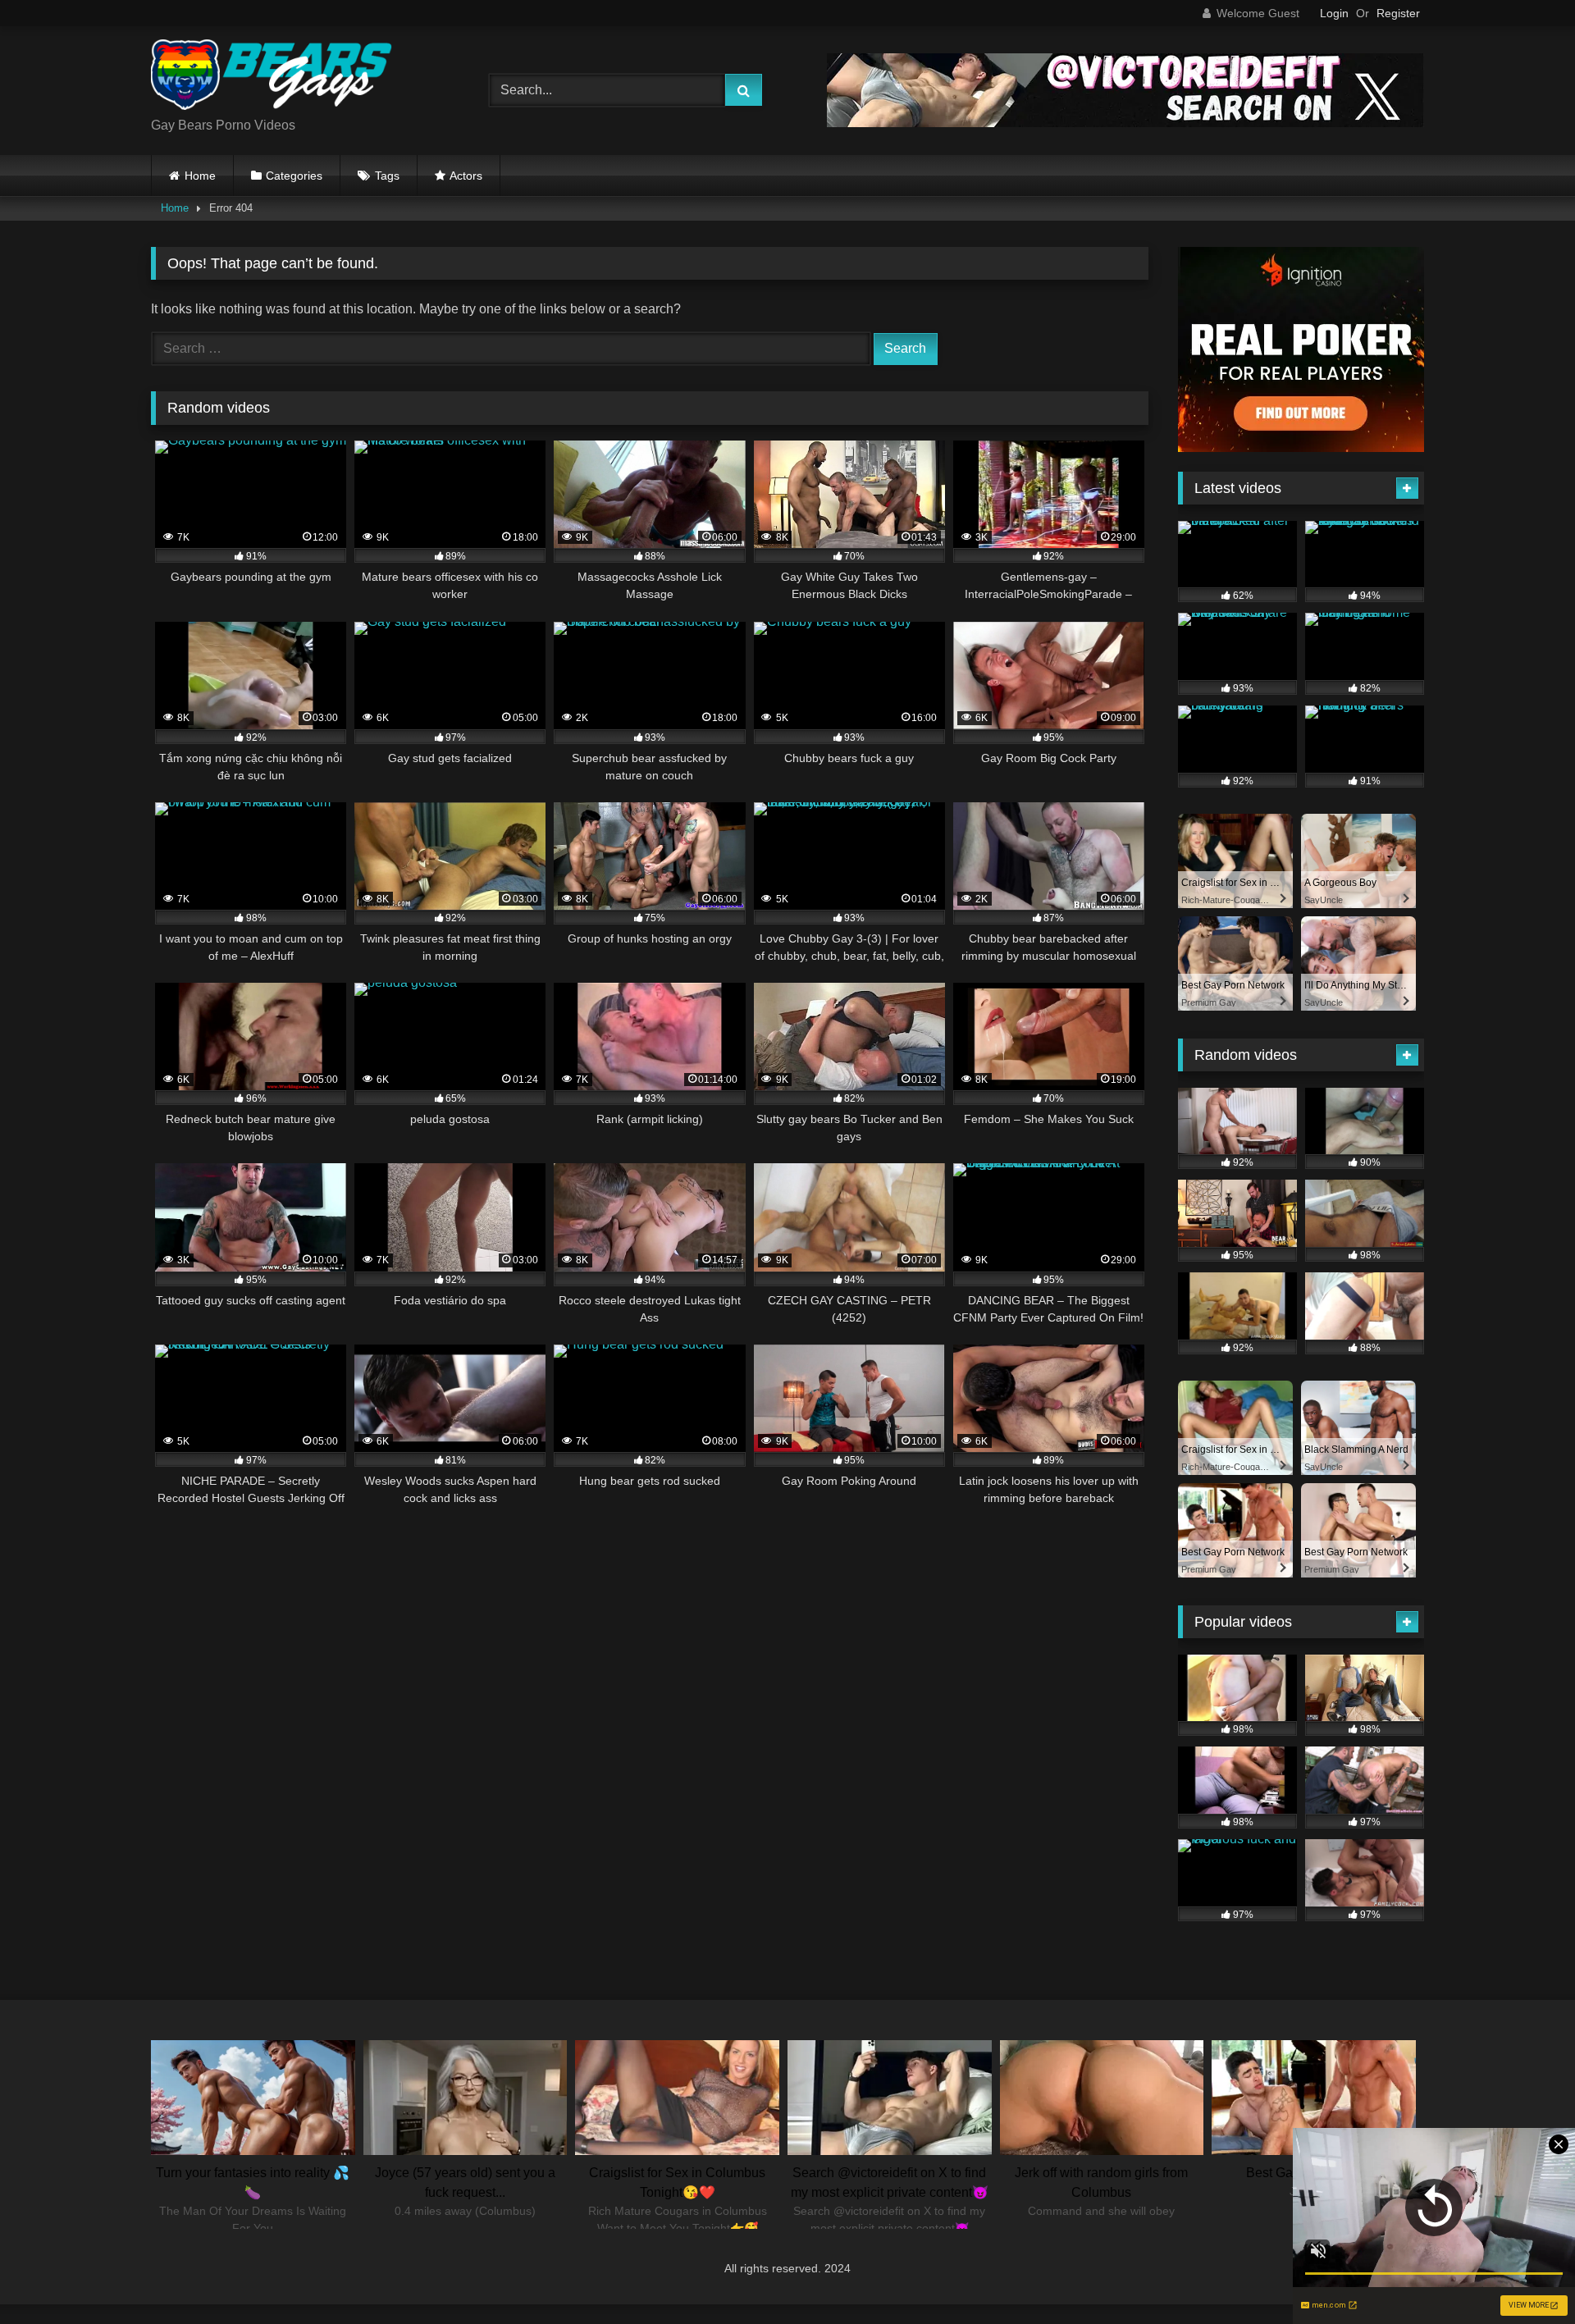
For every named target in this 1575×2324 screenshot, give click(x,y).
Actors (466, 176)
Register (1398, 13)
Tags (387, 176)
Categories (294, 176)
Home (200, 176)
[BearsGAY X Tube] (274, 78)
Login (1334, 13)
